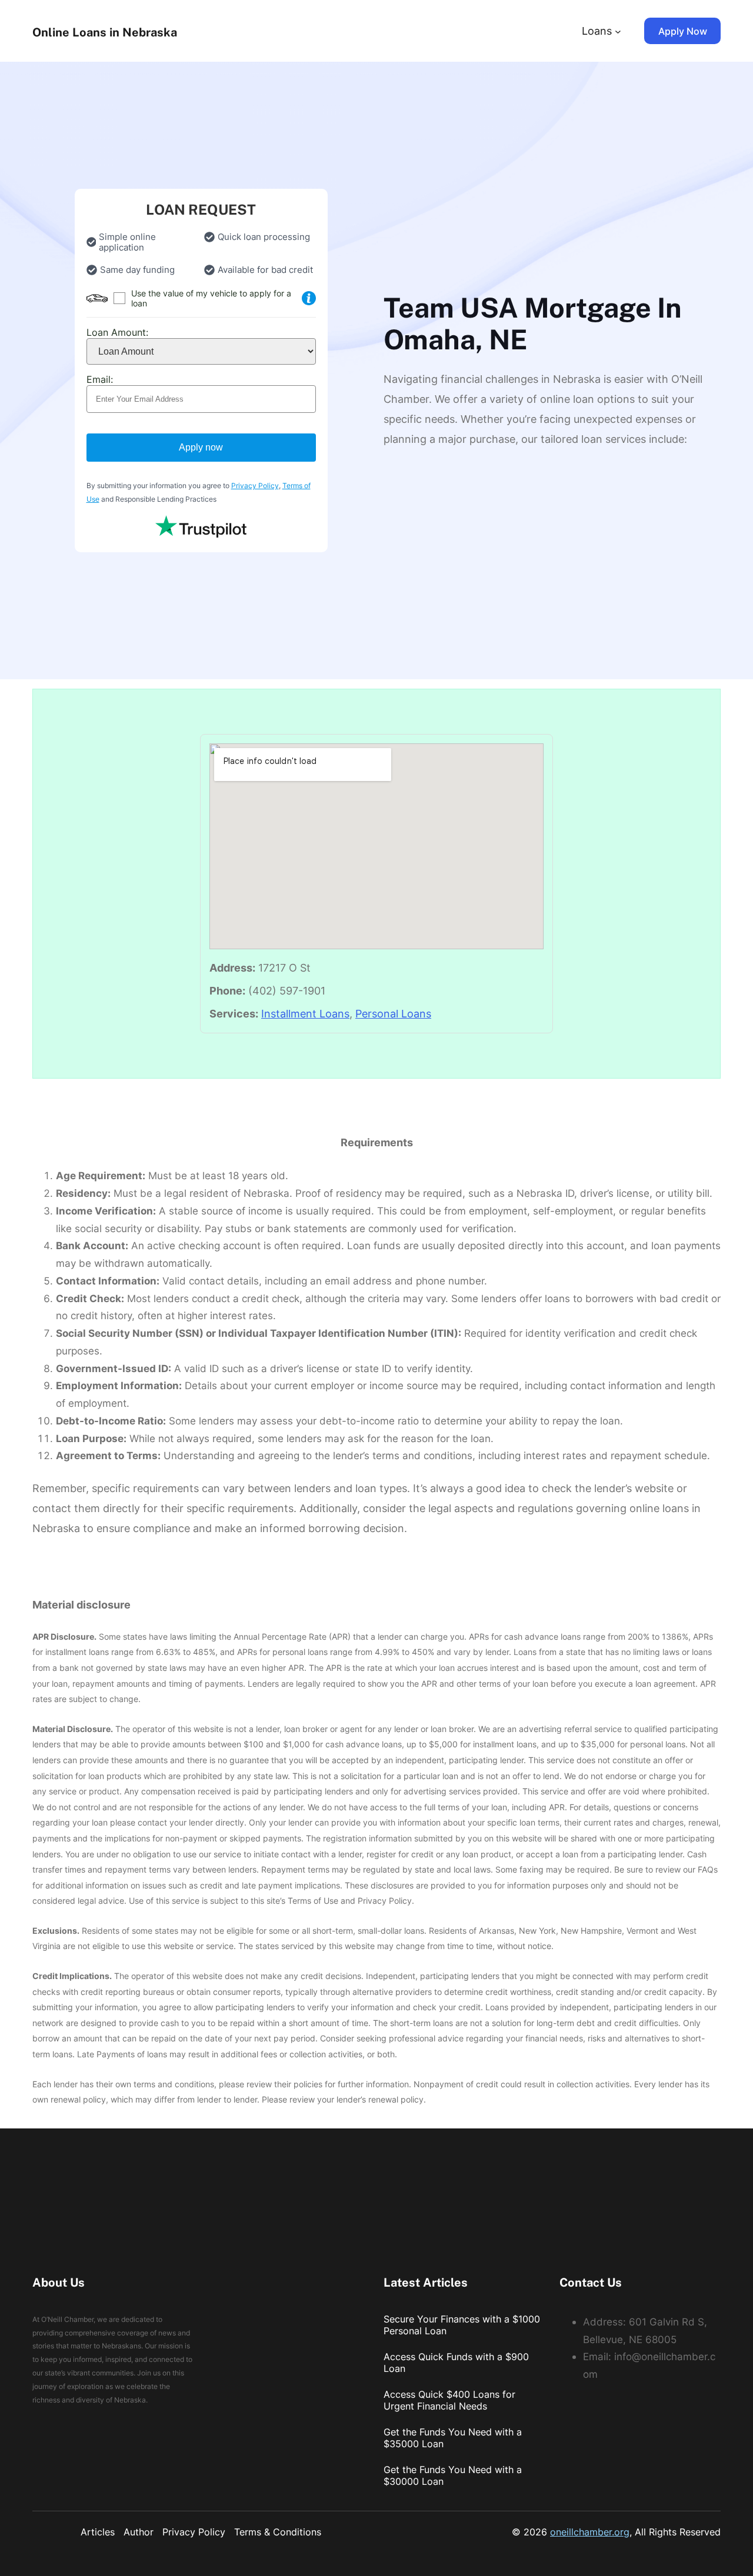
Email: (100, 379)
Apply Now (683, 31)
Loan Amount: (117, 332)
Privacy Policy (255, 485)
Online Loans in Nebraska (105, 32)
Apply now (201, 447)
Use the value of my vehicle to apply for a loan (211, 298)
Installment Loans (305, 1014)
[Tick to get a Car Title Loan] (309, 298)
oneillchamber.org (590, 2532)
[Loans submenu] (618, 31)
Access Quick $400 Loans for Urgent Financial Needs (449, 2400)
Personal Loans (393, 1014)
